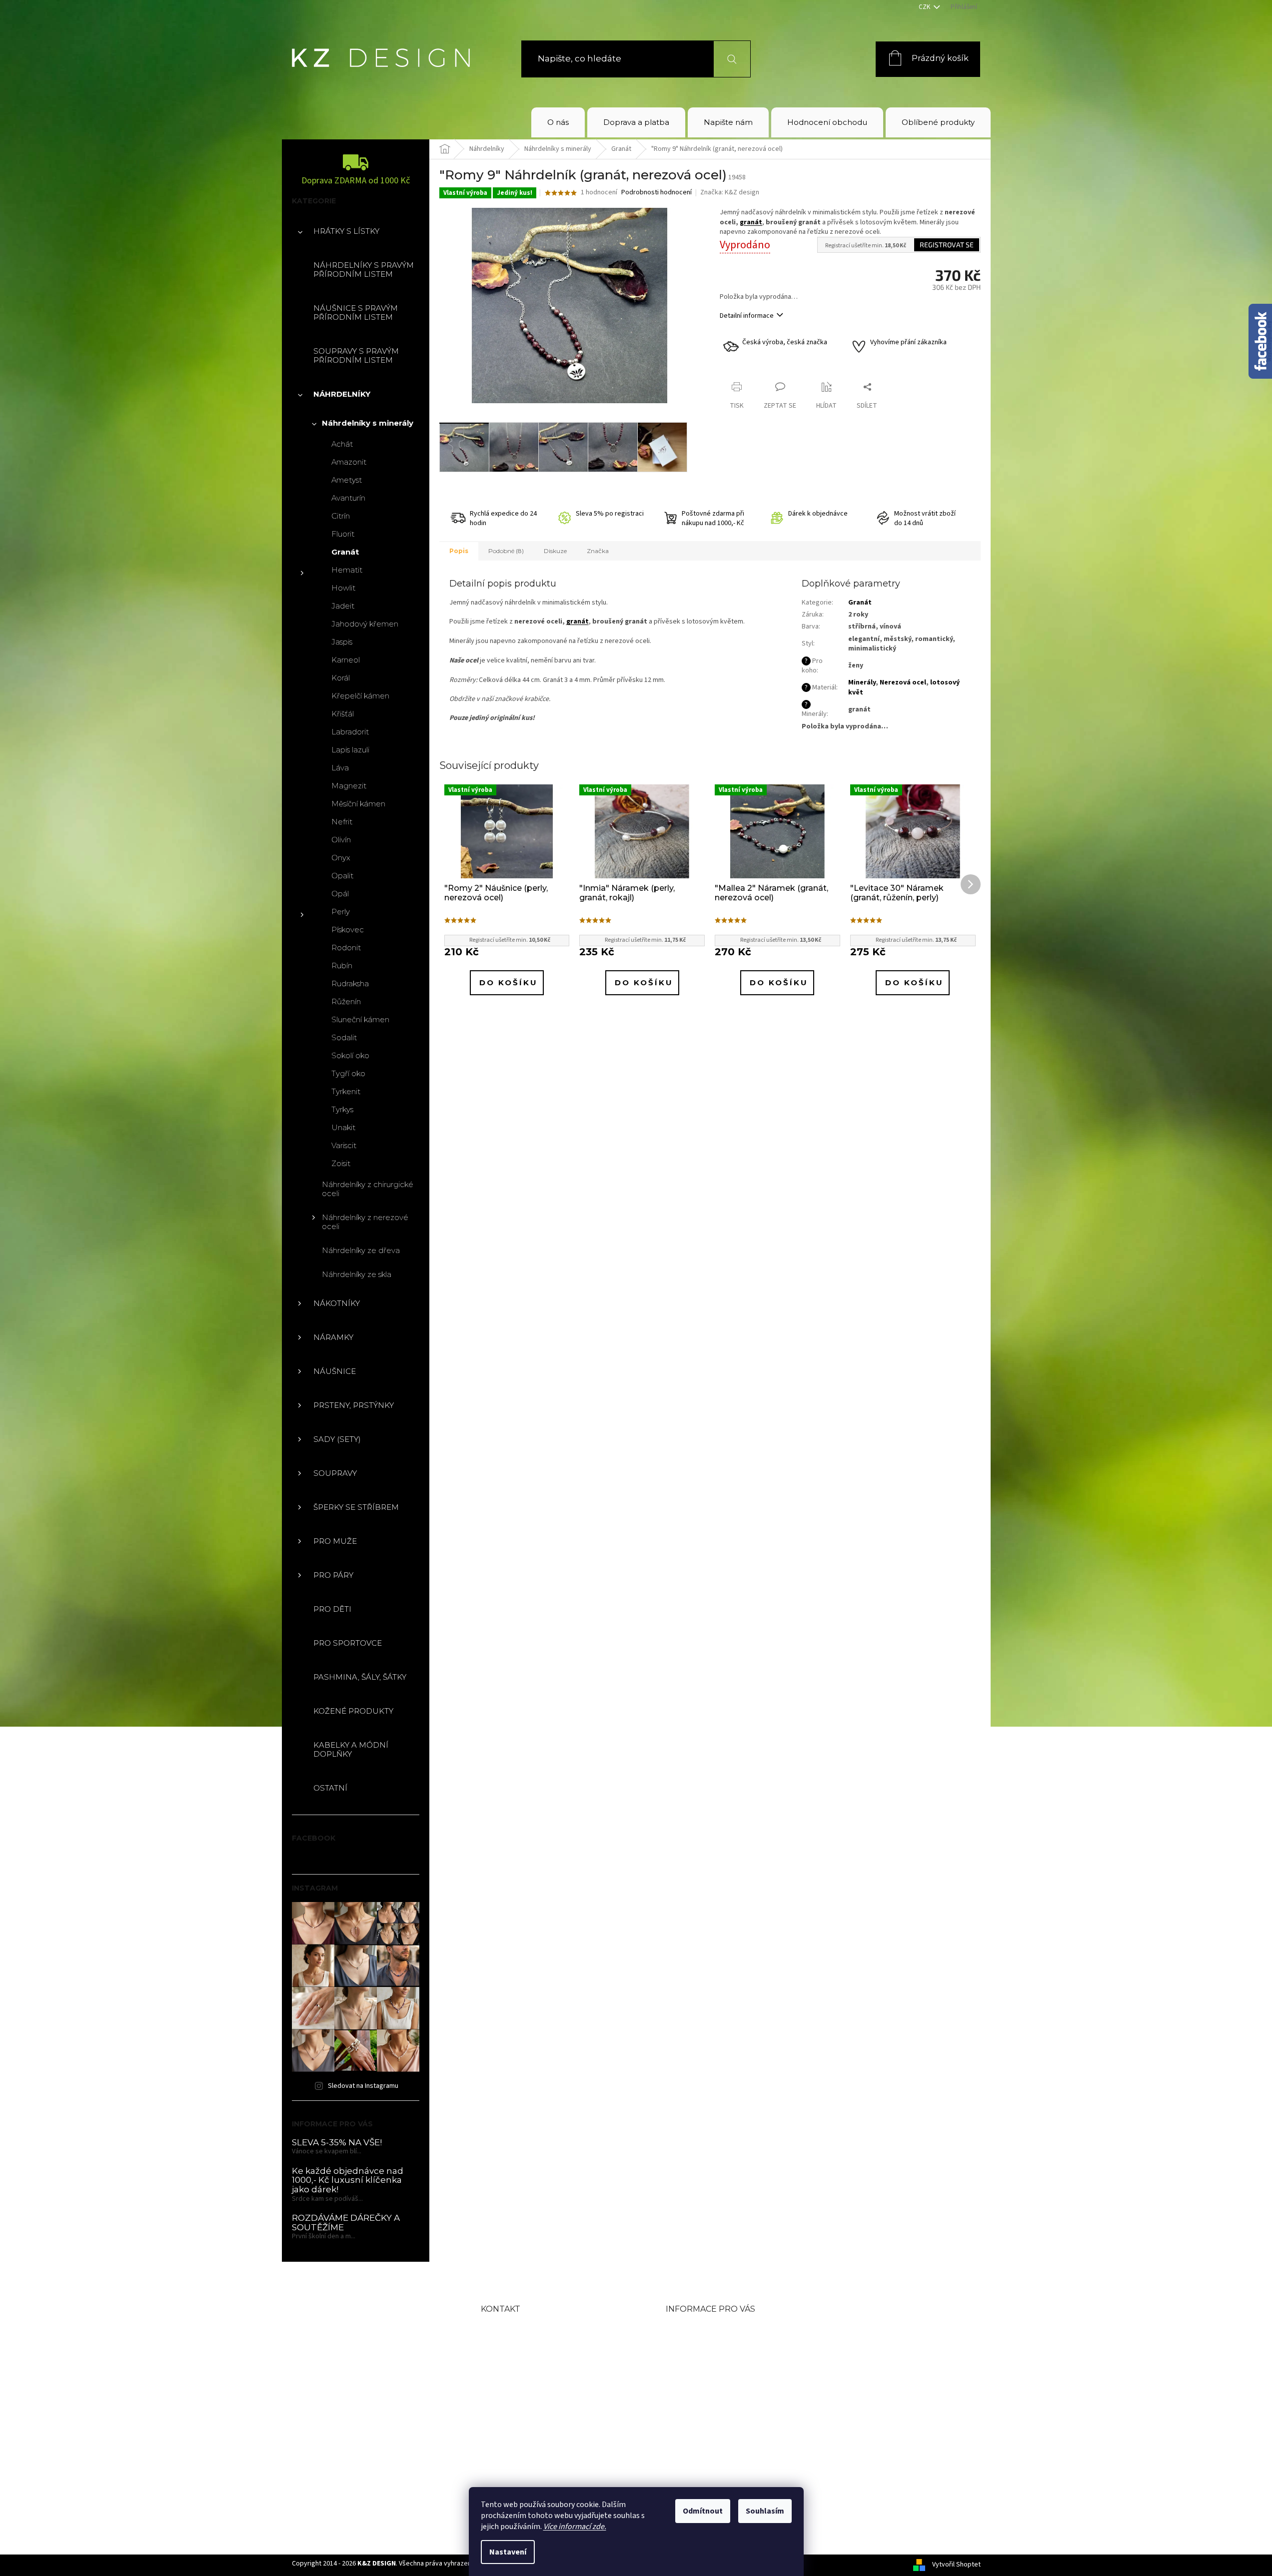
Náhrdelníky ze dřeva (361, 1250)
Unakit (343, 1127)
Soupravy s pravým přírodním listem (356, 355)
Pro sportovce (348, 1643)
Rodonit (346, 948)
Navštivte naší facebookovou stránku (549, 2417)
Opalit (342, 876)
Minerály (862, 682)
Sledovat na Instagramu (363, 2086)
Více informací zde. (575, 2527)
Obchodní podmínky (715, 2345)
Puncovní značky (706, 2394)
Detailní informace (747, 316)
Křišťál (343, 714)
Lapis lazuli (350, 750)
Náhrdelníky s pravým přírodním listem (364, 270)
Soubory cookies (704, 2426)
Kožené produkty (353, 1711)
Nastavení (508, 2552)
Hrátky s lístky (346, 231)
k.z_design (526, 2448)
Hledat (726, 59)
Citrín (341, 516)
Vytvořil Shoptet (956, 2565)
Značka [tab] (598, 551)
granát (751, 222)
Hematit (347, 570)
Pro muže (335, 1541)
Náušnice (335, 1371)
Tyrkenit (346, 1091)
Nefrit (342, 822)
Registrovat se (947, 245)
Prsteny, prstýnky (354, 1405)
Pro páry (333, 1575)
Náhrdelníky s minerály (368, 423)
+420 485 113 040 (544, 2387)
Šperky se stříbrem (356, 1507)
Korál (341, 678)
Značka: (730, 192)
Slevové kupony (702, 2377)
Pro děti (332, 1609)
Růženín (346, 1001)
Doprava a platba (706, 2361)
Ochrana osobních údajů (724, 2410)
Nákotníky (337, 1303)
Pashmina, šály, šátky (360, 1677)
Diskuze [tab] (555, 551)
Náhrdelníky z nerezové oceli (365, 1222)
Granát (345, 552)
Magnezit (349, 786)
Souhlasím (765, 2511)
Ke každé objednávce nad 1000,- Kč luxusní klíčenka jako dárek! (348, 2180)
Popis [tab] (459, 551)
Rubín (342, 966)
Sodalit (344, 1037)
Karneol (346, 660)
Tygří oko (348, 1073)
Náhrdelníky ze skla (357, 1274)
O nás (679, 2329)
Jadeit (343, 606)
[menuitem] (558, 122)
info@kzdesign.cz (545, 2362)
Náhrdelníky (342, 394)
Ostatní (330, 1788)
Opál (340, 894)
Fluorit (343, 534)
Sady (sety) (337, 1439)
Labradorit (350, 732)
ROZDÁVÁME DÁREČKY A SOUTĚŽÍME (346, 2223)
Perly (341, 912)
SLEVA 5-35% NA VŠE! (337, 2143)
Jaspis (342, 642)
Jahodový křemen (365, 624)
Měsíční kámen (358, 804)
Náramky (333, 1337)
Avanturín (348, 498)
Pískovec (348, 930)
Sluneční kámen (360, 1019)
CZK (925, 7)
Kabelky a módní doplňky (351, 1749)
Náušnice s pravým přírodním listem (356, 313)
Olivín (341, 840)
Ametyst (347, 480)
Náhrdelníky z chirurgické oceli (368, 1189)
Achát (342, 444)
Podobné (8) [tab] (506, 551)
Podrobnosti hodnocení (656, 193)
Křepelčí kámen (360, 696)
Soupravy (335, 1473)
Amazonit (349, 462)
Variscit (344, 1145)
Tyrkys (342, 1109)
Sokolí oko (350, 1055)
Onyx (341, 858)
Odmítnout (703, 2511)
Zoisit (341, 1163)
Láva (340, 768)
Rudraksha (350, 983)
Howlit (343, 588)
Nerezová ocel (903, 682)
